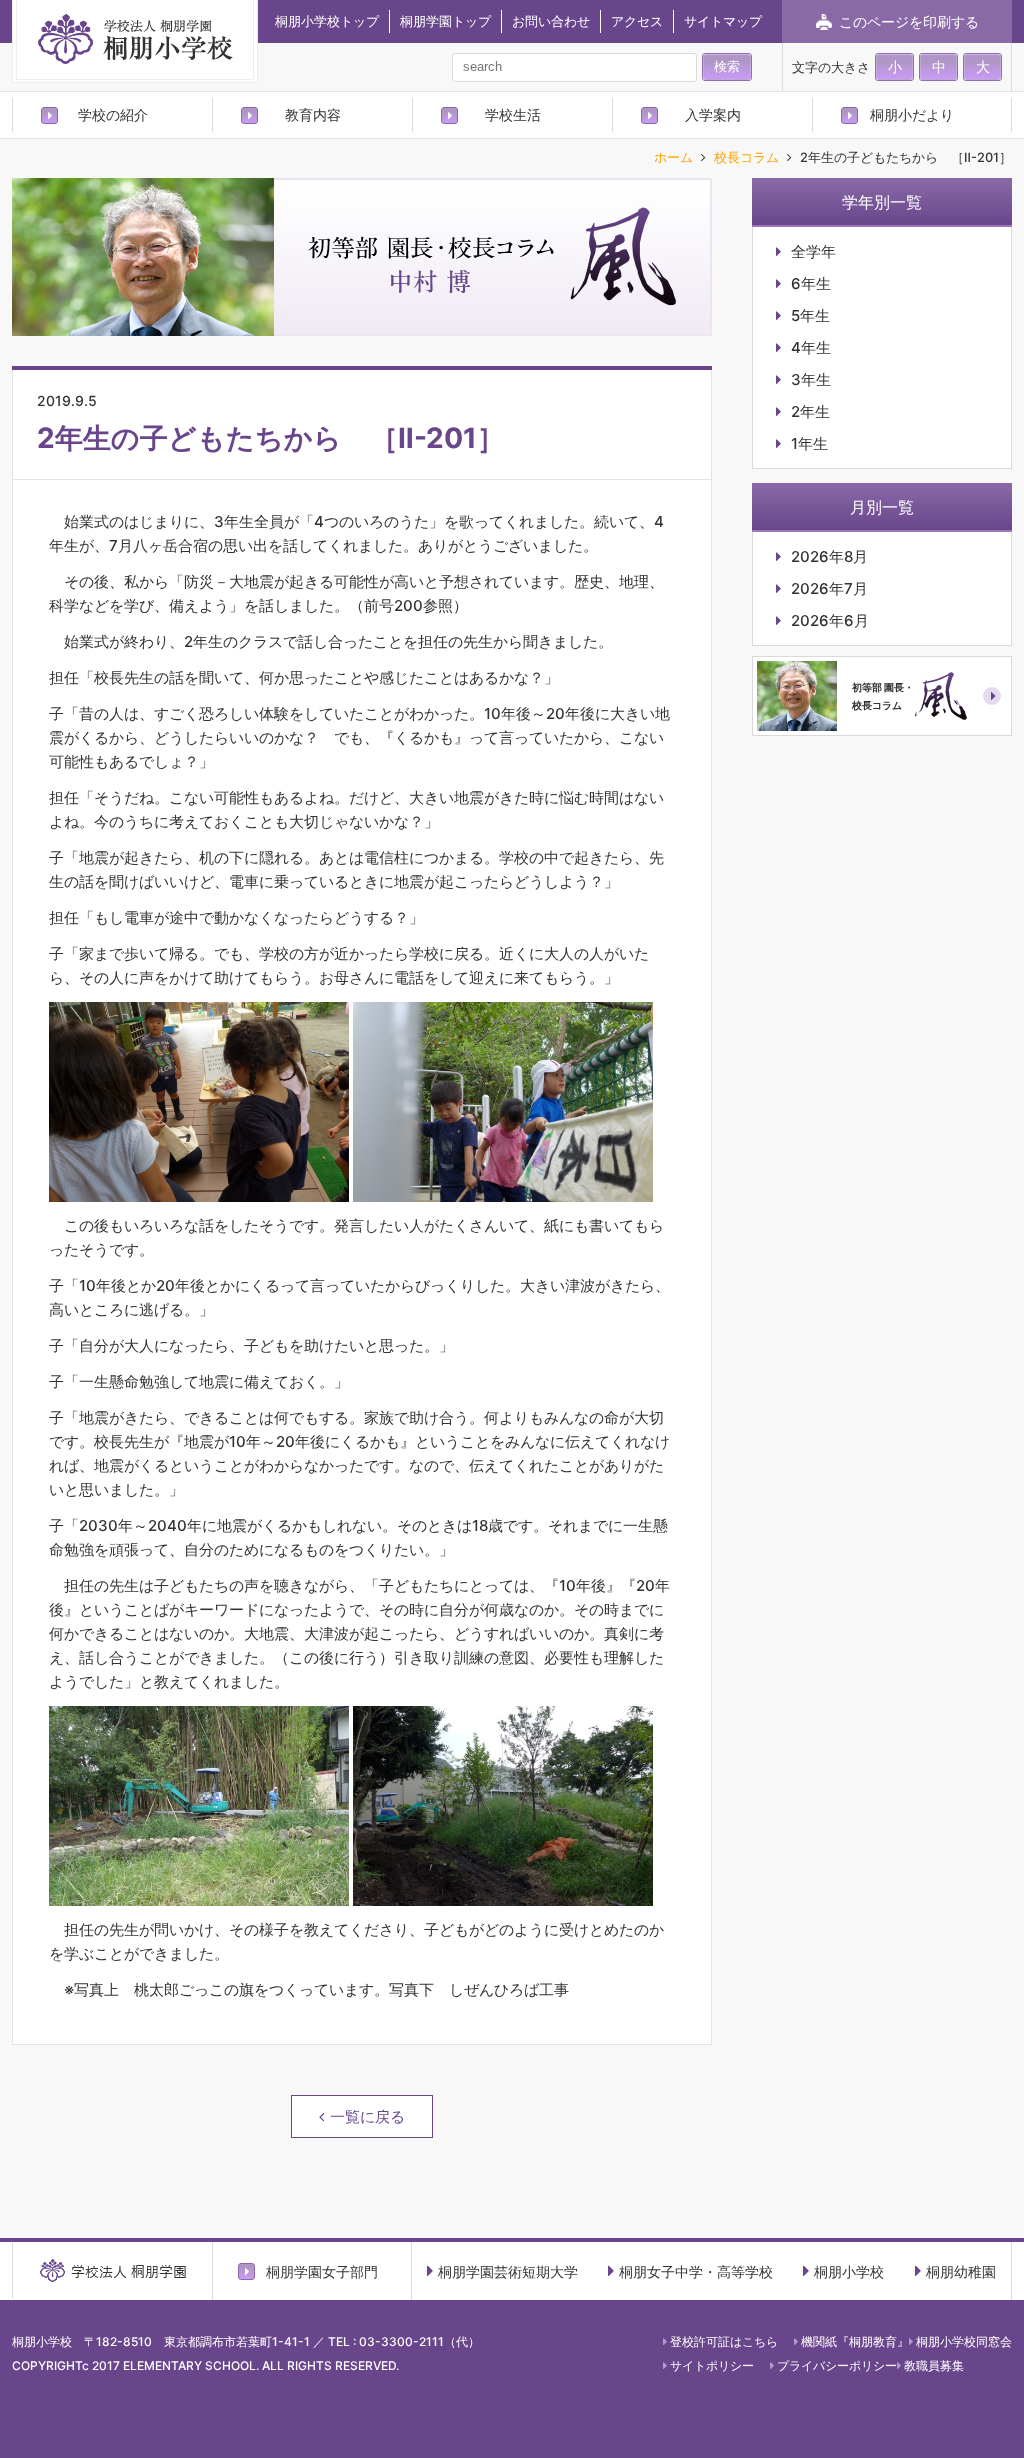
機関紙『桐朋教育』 (855, 2341)
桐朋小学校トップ (327, 21)
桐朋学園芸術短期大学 (508, 2271)
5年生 (810, 315)
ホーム (673, 158)
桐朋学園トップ (445, 21)
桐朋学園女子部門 (322, 2271)
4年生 (811, 347)
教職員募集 (934, 2365)
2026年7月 (829, 588)
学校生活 (513, 114)
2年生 (810, 411)
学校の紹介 (113, 114)
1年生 (809, 443)
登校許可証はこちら (724, 2341)
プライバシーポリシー (837, 2365)
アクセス (637, 21)
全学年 (813, 251)
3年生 (811, 379)
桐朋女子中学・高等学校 (696, 2271)
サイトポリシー (712, 2365)
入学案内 (713, 114)
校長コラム (746, 158)
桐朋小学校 (849, 2271)
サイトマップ (723, 21)
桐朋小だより (912, 114)
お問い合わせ (551, 21)
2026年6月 (830, 620)
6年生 (811, 283)
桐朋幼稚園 (961, 2271)
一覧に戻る (367, 2116)
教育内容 (313, 114)
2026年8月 (829, 556)
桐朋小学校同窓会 (964, 2341)
